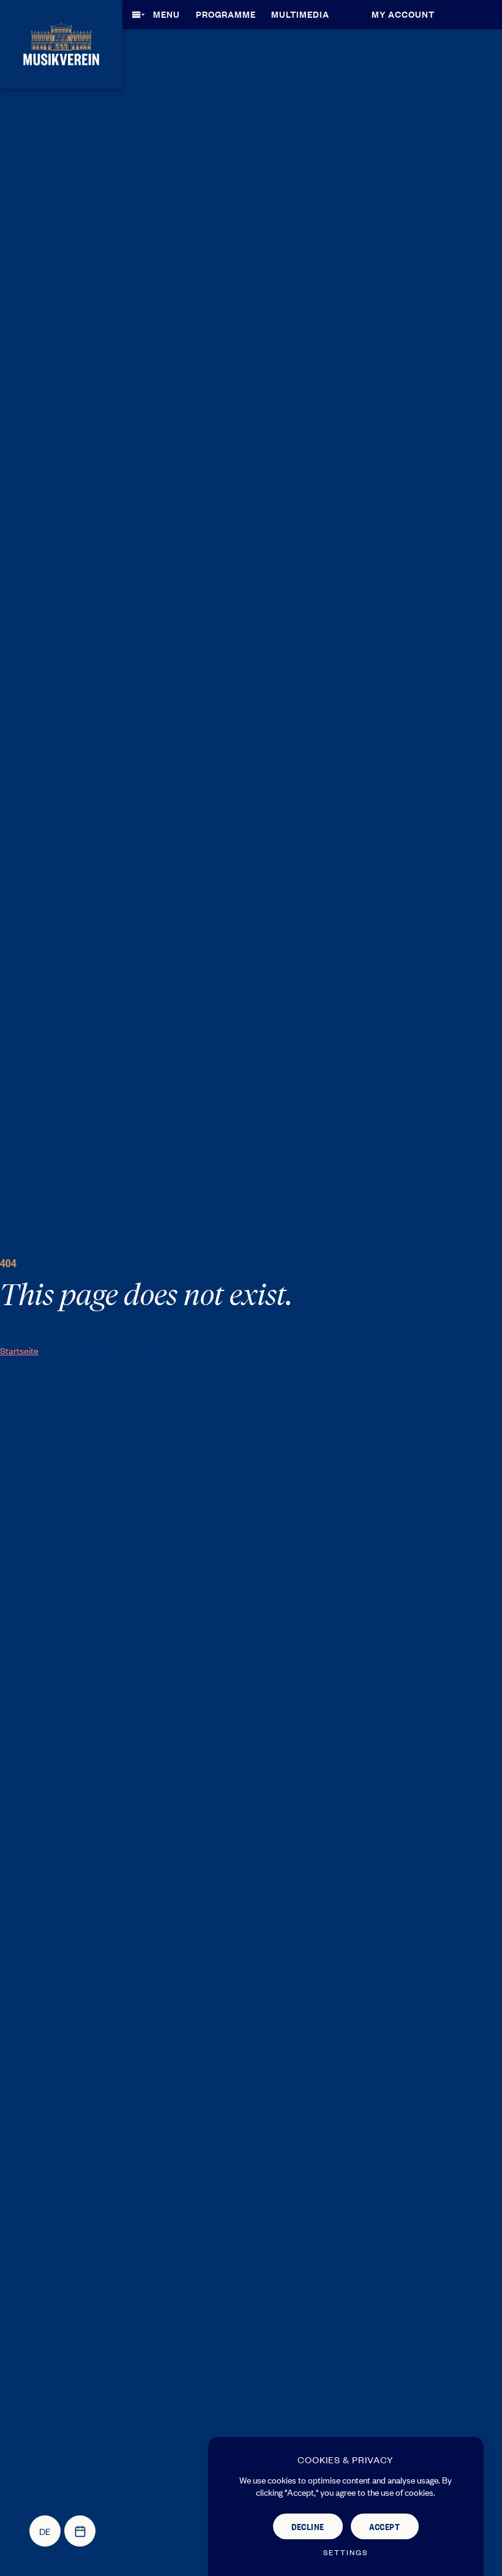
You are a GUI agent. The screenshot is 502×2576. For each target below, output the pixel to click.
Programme (226, 14)
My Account (403, 14)
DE (45, 2531)
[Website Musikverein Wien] (61, 43)
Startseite (19, 1350)
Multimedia (300, 14)
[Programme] (80, 2531)
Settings (346, 2552)
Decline (308, 2526)
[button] (160, 14)
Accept (384, 2526)
